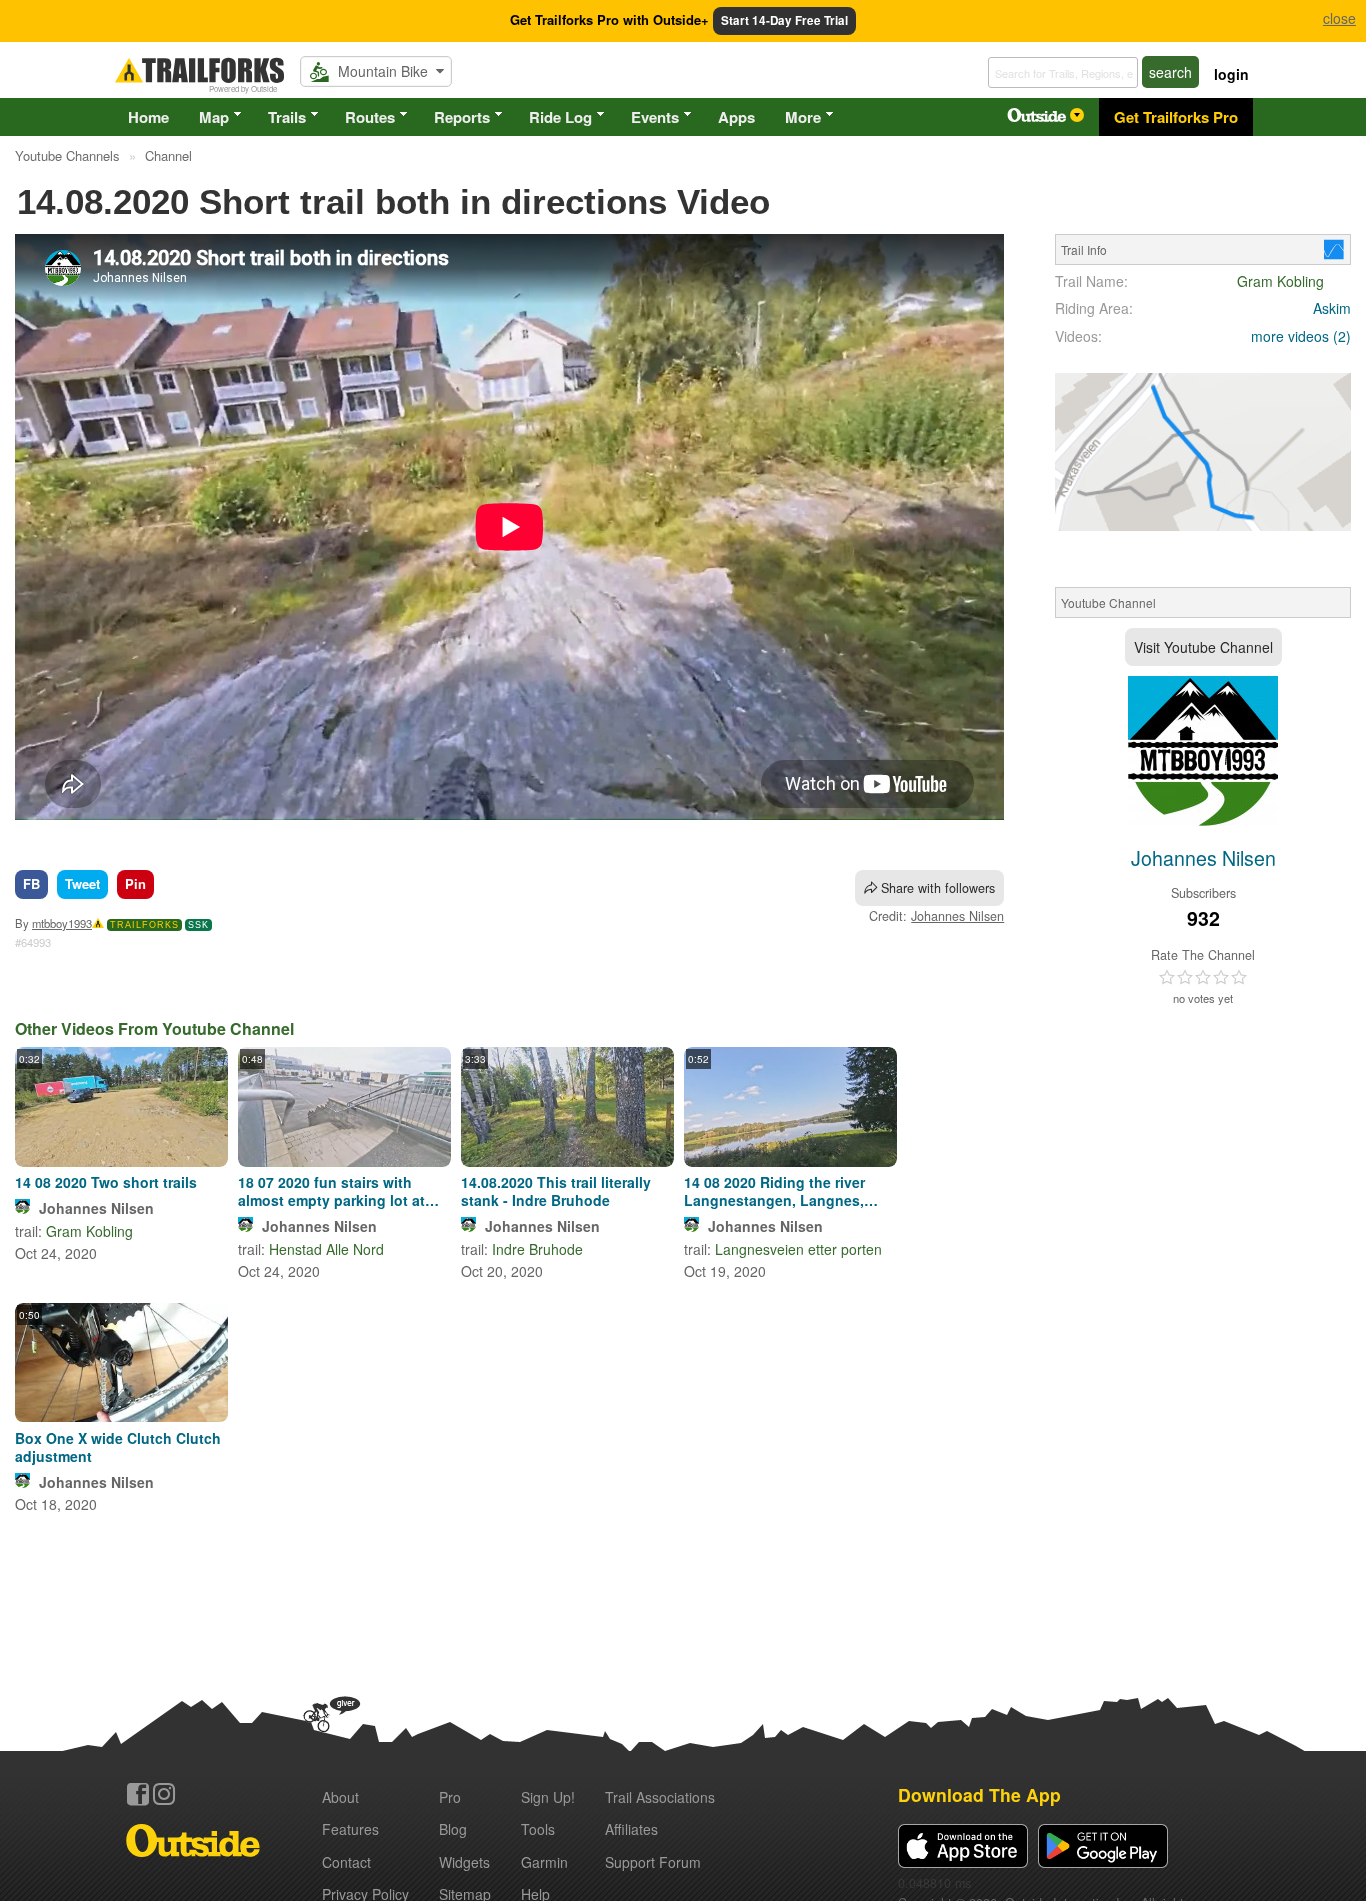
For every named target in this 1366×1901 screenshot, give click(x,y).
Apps (736, 117)
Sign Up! (548, 1797)
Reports (462, 117)
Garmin (544, 1862)
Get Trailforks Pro (1176, 117)
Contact (346, 1862)
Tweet (82, 883)
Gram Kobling (89, 1231)
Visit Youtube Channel (1203, 647)
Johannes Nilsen (957, 916)
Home (148, 117)
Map (214, 117)
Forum (653, 1862)
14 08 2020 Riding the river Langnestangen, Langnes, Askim (774, 1191)
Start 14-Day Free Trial (784, 20)
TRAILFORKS (144, 925)
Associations (660, 1797)
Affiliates (631, 1829)
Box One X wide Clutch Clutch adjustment (118, 1447)
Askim (1332, 308)
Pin (135, 883)
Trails (287, 117)
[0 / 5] (1203, 978)
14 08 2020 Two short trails (106, 1182)
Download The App (979, 1794)
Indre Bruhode (537, 1249)
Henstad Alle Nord (326, 1249)
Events (655, 117)
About (340, 1797)
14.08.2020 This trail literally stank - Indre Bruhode (556, 1191)
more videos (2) (1301, 336)
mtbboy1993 (62, 923)
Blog (453, 1829)
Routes (370, 117)
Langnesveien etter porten (798, 1249)
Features (350, 1829)
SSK (198, 925)
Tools (538, 1829)
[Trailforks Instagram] (164, 1794)
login (1231, 74)
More (803, 117)
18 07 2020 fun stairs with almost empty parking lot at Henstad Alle (331, 1191)
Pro (450, 1797)
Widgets (464, 1862)
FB (31, 883)
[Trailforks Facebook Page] (138, 1794)
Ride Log (560, 117)
